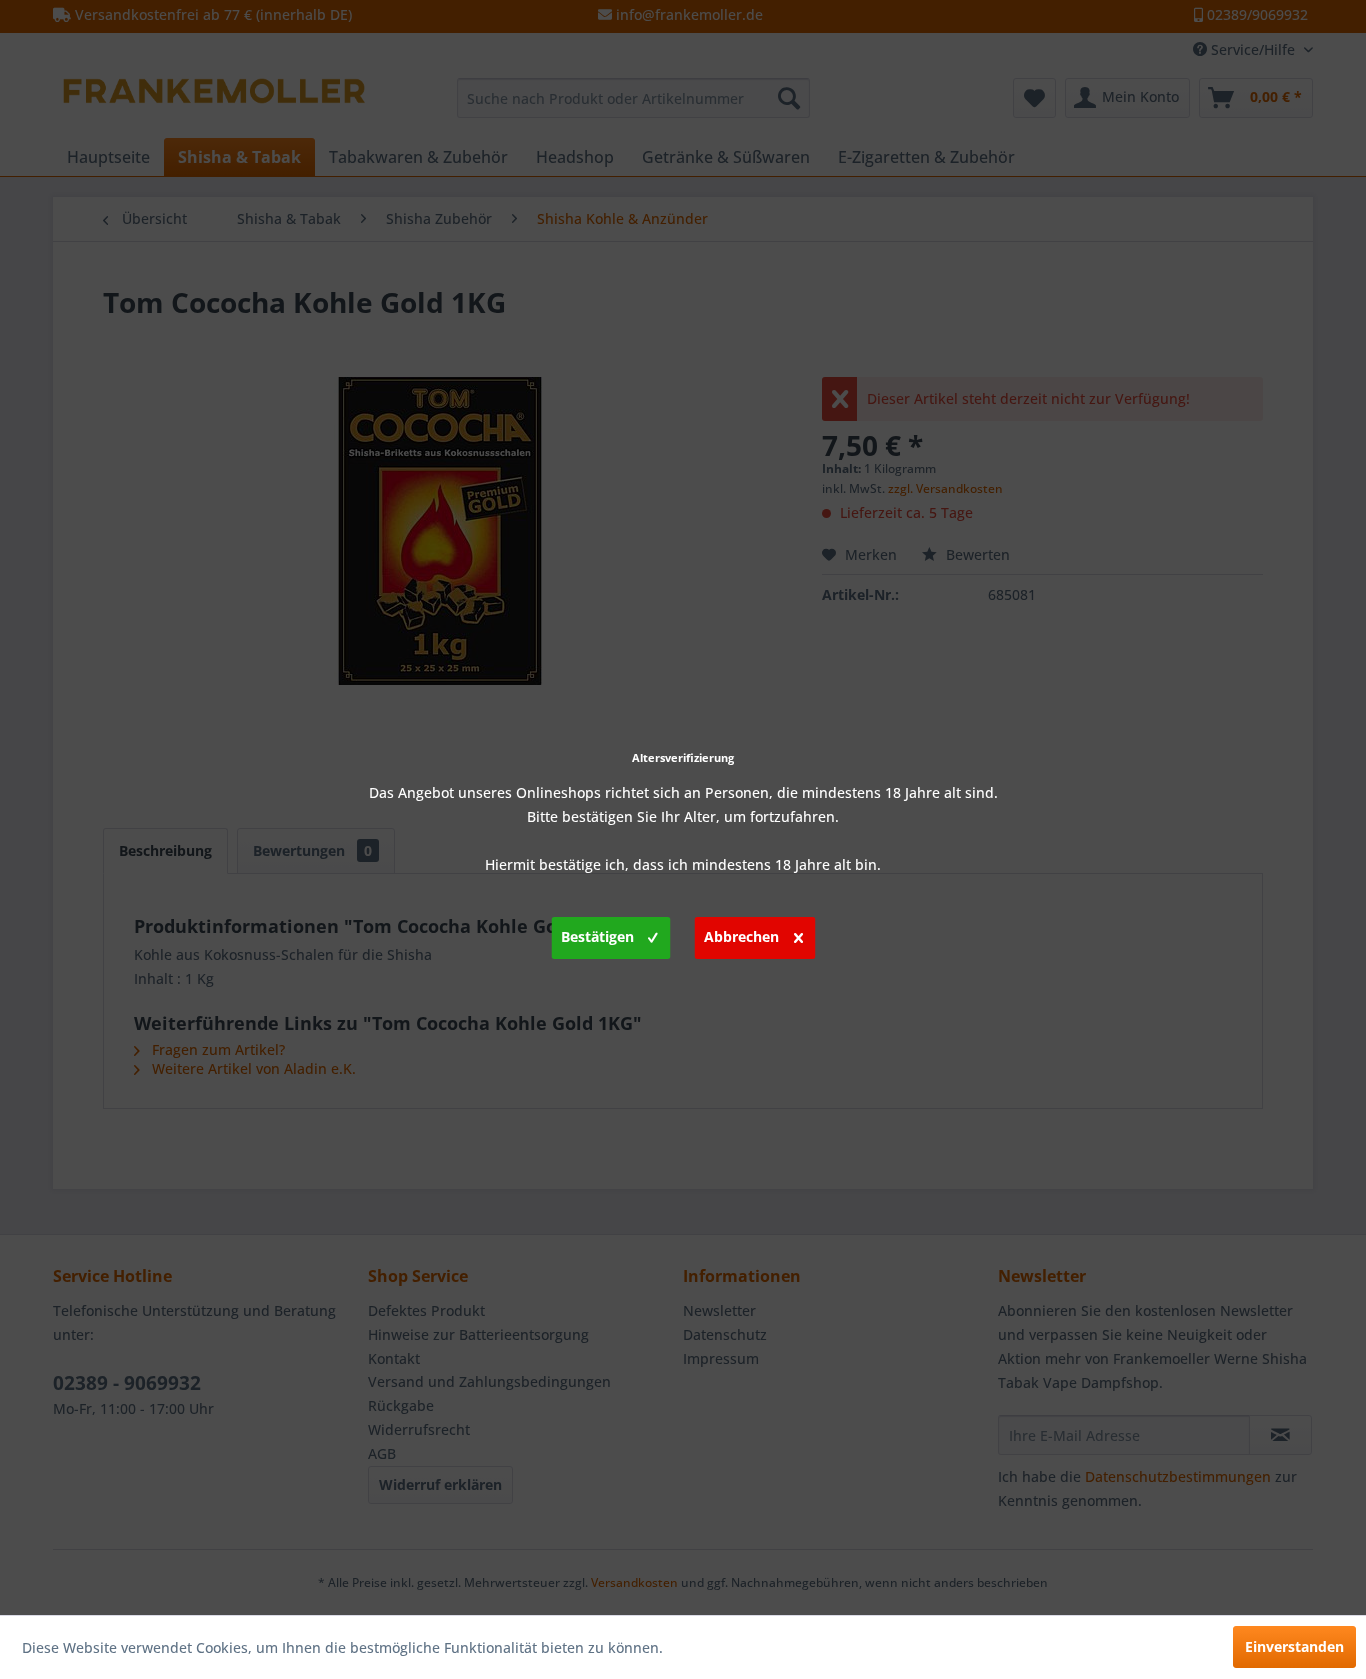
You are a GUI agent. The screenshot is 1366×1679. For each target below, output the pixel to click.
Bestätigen (597, 936)
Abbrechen (741, 936)
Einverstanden (1294, 1646)
